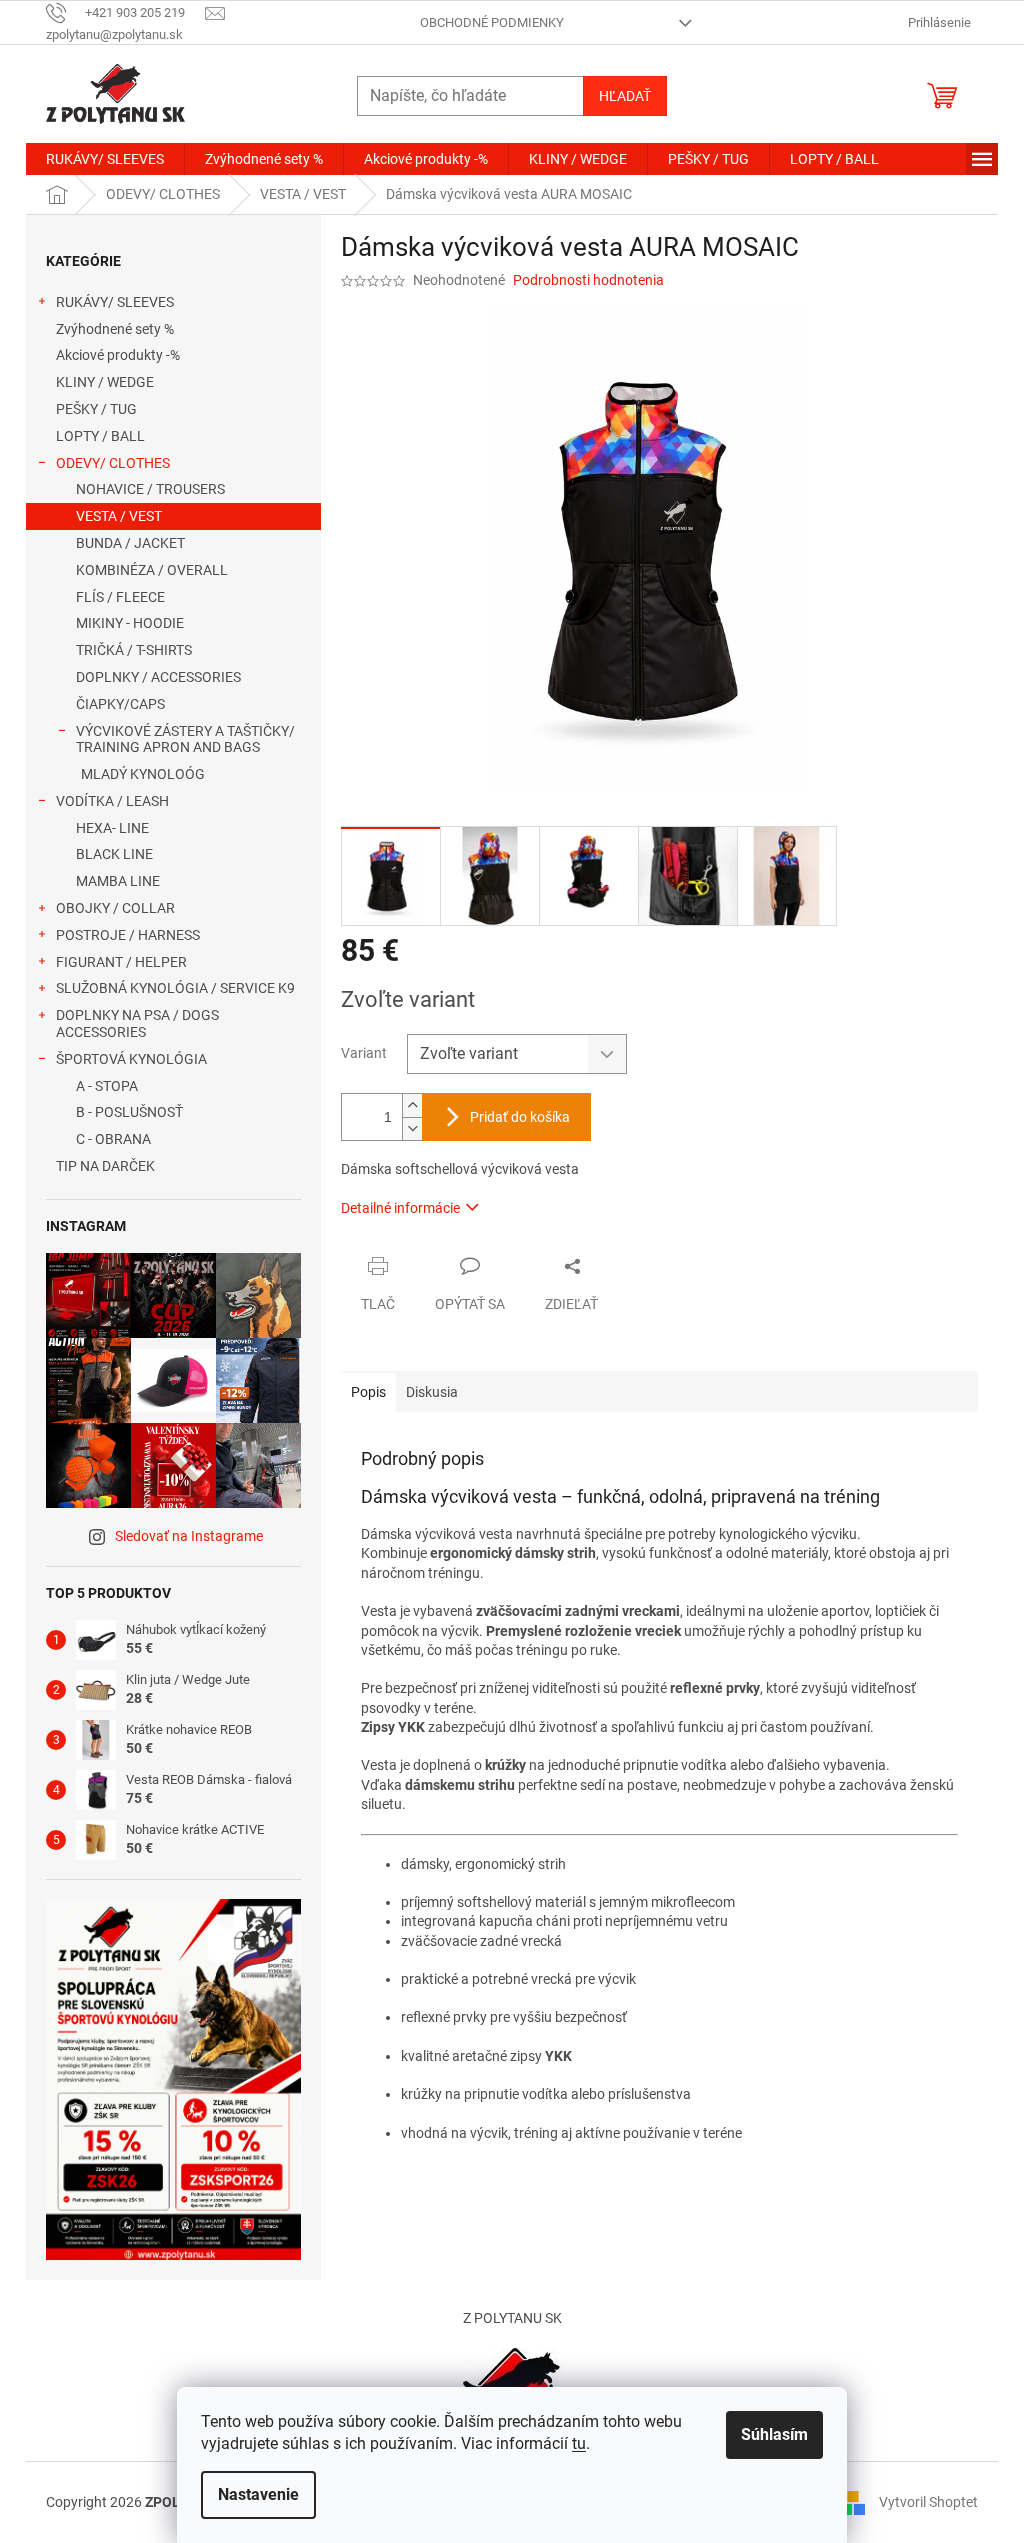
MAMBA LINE (118, 881)
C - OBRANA (113, 1139)
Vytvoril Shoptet (928, 2502)
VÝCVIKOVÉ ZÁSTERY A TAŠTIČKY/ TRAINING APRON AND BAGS (185, 739)
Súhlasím (774, 2434)
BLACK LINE (114, 854)
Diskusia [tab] (432, 1392)
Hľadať (625, 96)
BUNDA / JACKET (130, 543)
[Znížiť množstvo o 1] (412, 1128)
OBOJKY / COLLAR (115, 908)
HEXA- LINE (112, 828)
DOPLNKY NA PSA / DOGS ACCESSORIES (137, 1023)
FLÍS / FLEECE (120, 597)
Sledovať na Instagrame (189, 1536)
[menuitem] (105, 159)
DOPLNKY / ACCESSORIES (158, 677)
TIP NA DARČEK (105, 1166)
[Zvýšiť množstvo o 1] (412, 1105)
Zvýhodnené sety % (115, 329)
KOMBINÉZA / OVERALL (152, 570)
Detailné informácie (400, 1208)
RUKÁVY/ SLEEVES (115, 302)
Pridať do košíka (520, 1117)
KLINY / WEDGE (105, 382)
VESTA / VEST (119, 516)
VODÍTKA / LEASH (112, 801)
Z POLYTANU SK (512, 2318)
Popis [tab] (368, 1392)
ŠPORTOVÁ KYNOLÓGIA (131, 1059)
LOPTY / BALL (100, 436)
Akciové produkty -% (118, 355)
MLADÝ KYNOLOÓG (143, 774)
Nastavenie (258, 2494)
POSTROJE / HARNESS (128, 935)
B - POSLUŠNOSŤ (129, 1112)
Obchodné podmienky (492, 22)
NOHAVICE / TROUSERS (150, 489)
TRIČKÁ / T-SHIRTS (134, 650)
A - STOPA (107, 1086)
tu (579, 2443)
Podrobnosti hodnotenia (588, 280)
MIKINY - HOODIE (130, 623)
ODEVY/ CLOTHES (113, 463)
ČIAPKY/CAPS (120, 704)
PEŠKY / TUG (96, 409)
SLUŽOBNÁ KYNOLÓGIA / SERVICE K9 (175, 988)
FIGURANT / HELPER (121, 962)
